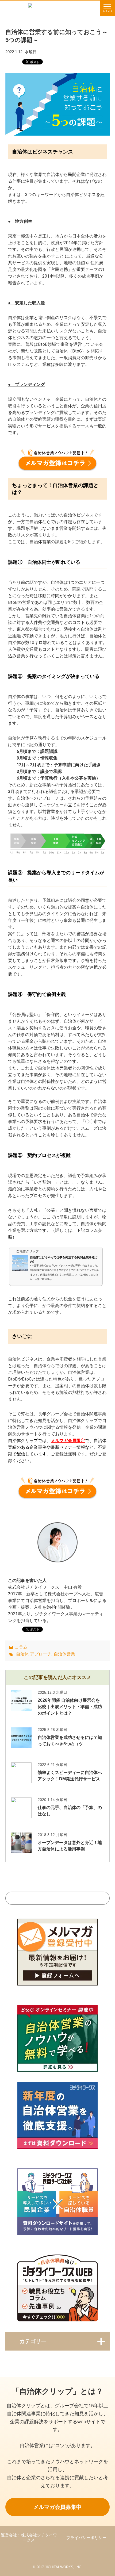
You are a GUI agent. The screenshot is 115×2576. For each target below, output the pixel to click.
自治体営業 (64, 1654)
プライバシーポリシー (86, 2538)
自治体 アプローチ (34, 1654)
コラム (21, 1647)
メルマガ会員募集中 (57, 2507)
